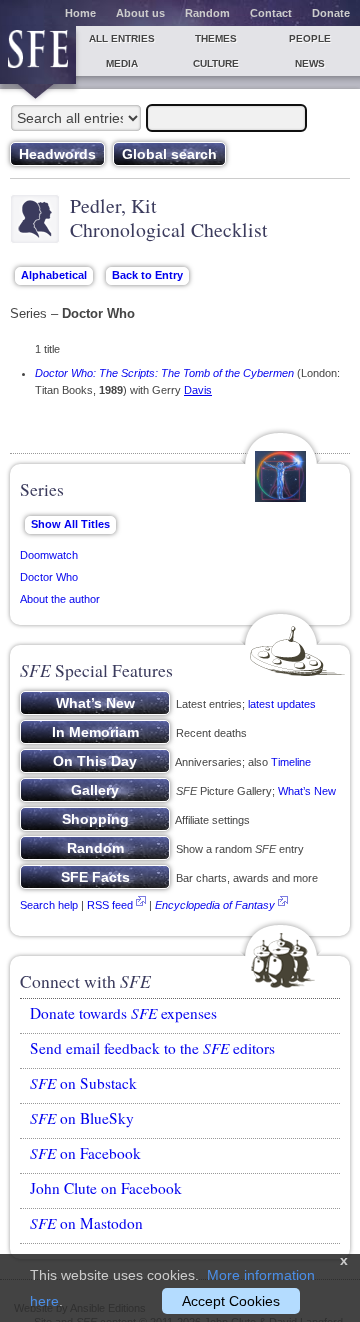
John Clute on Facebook (106, 1188)
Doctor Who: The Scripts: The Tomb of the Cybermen (164, 373)
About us (140, 13)
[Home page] (38, 55)
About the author (60, 599)
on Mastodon (86, 1223)
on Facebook (85, 1153)
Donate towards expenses (123, 1013)
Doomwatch (49, 555)
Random (207, 13)
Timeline (291, 762)
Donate (331, 13)
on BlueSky (82, 1118)
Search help (49, 905)
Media (122, 63)
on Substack (83, 1083)
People (310, 38)
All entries (122, 38)
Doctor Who (49, 577)
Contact (271, 13)
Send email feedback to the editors (152, 1048)
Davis (198, 390)
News (310, 63)
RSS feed (110, 905)
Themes (216, 38)
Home (80, 13)
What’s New (307, 791)
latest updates (282, 704)
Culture (216, 63)
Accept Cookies (231, 1301)
